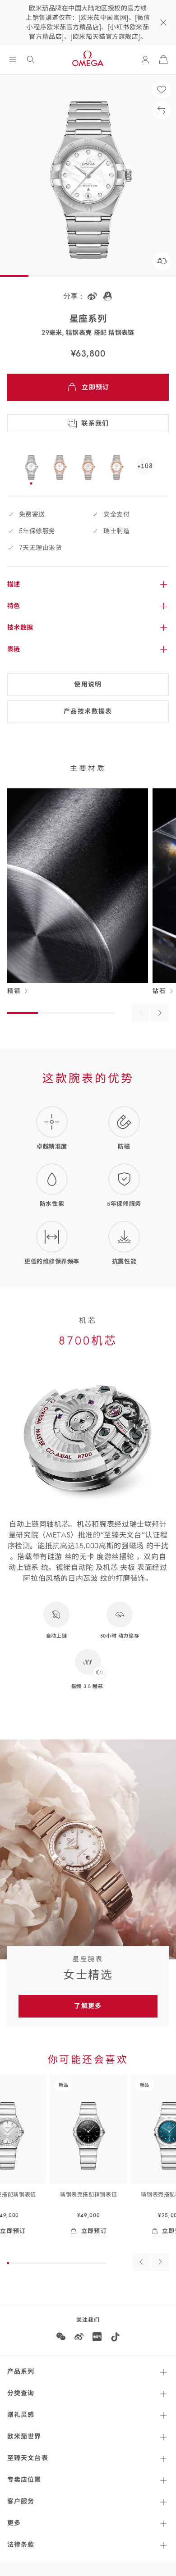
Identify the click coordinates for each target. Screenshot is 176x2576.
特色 (14, 606)
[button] (162, 261)
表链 (14, 649)
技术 (20, 627)
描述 (14, 584)
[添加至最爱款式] (162, 90)
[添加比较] (162, 110)
